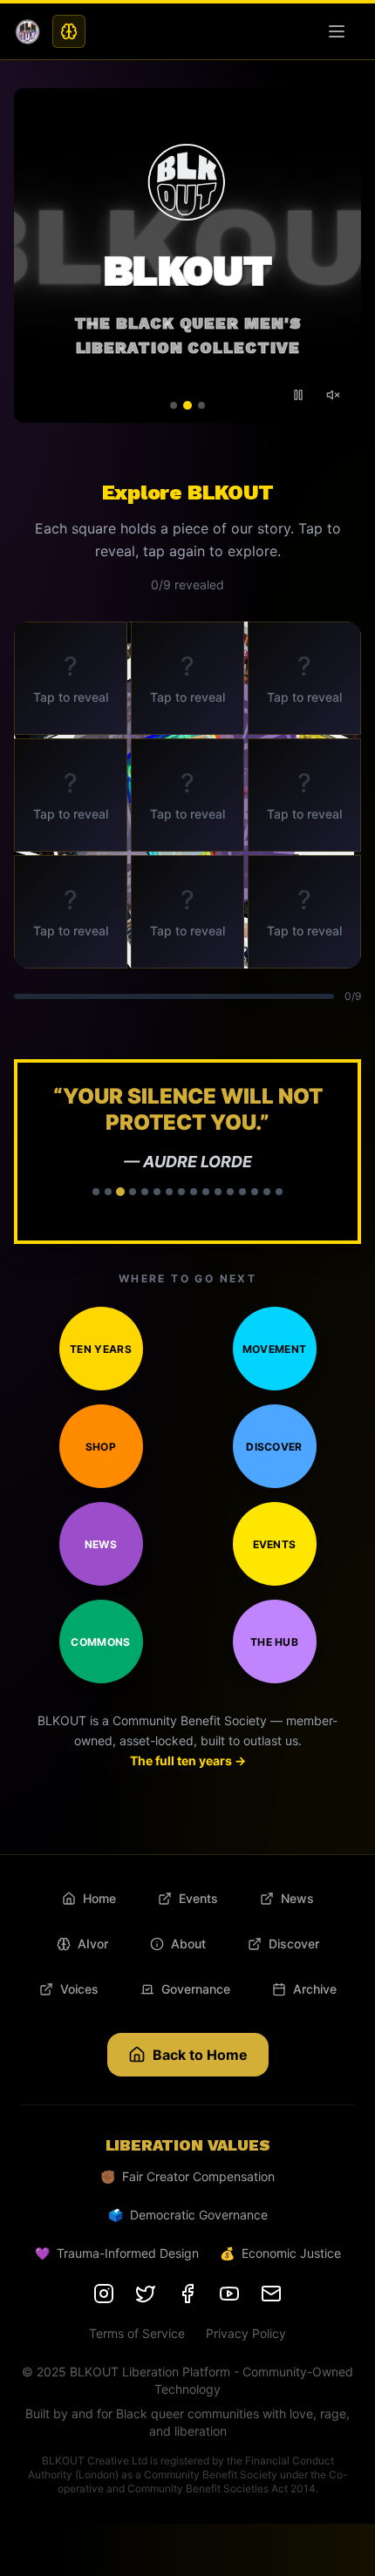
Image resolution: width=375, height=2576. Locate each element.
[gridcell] (71, 678)
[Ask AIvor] (69, 31)
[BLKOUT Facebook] (187, 2294)
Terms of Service (137, 2333)
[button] (187, 1152)
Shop (101, 1447)
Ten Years (101, 1349)
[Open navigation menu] (340, 31)
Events (275, 1544)
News (101, 1544)
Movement (274, 1349)
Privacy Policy (246, 2333)
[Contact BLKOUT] (271, 2294)
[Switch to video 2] (187, 405)
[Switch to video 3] (201, 405)
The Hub (274, 1642)
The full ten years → (188, 1760)
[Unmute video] (333, 395)
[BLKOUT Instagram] (104, 2294)
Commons (100, 1642)
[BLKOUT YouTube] (229, 2294)
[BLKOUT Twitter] (146, 2294)
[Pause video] (298, 395)
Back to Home (200, 2055)
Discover (274, 1447)
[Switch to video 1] (174, 405)
